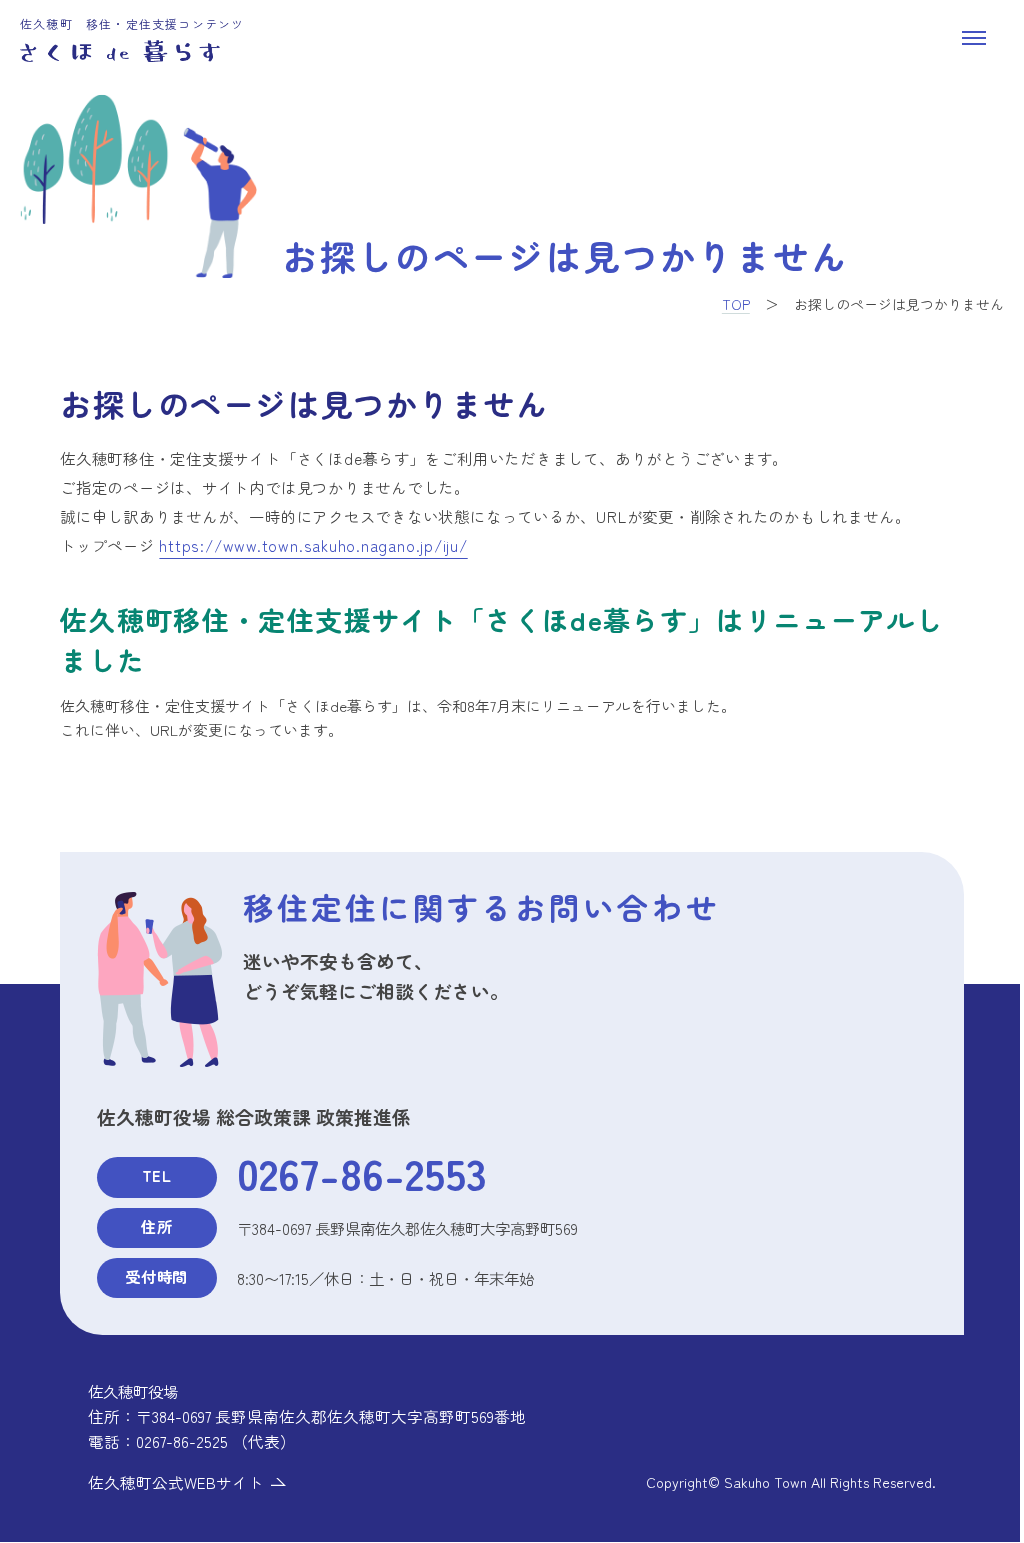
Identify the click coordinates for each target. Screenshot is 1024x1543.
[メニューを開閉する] (974, 38)
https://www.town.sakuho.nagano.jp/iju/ (313, 545)
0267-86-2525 (182, 1441)
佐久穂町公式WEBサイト (176, 1482)
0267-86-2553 (362, 1172)
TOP (736, 304)
